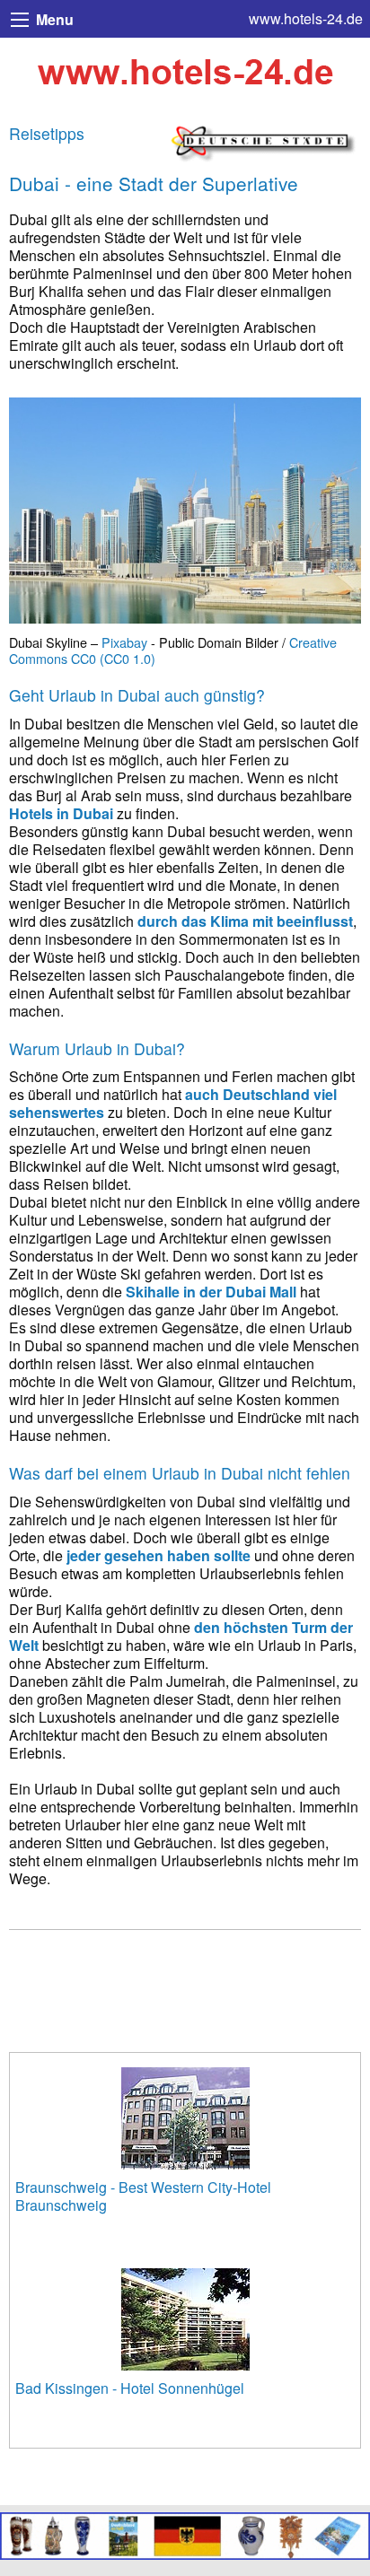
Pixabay (124, 642)
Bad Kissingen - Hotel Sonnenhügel (130, 2388)
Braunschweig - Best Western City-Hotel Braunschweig (143, 2196)
